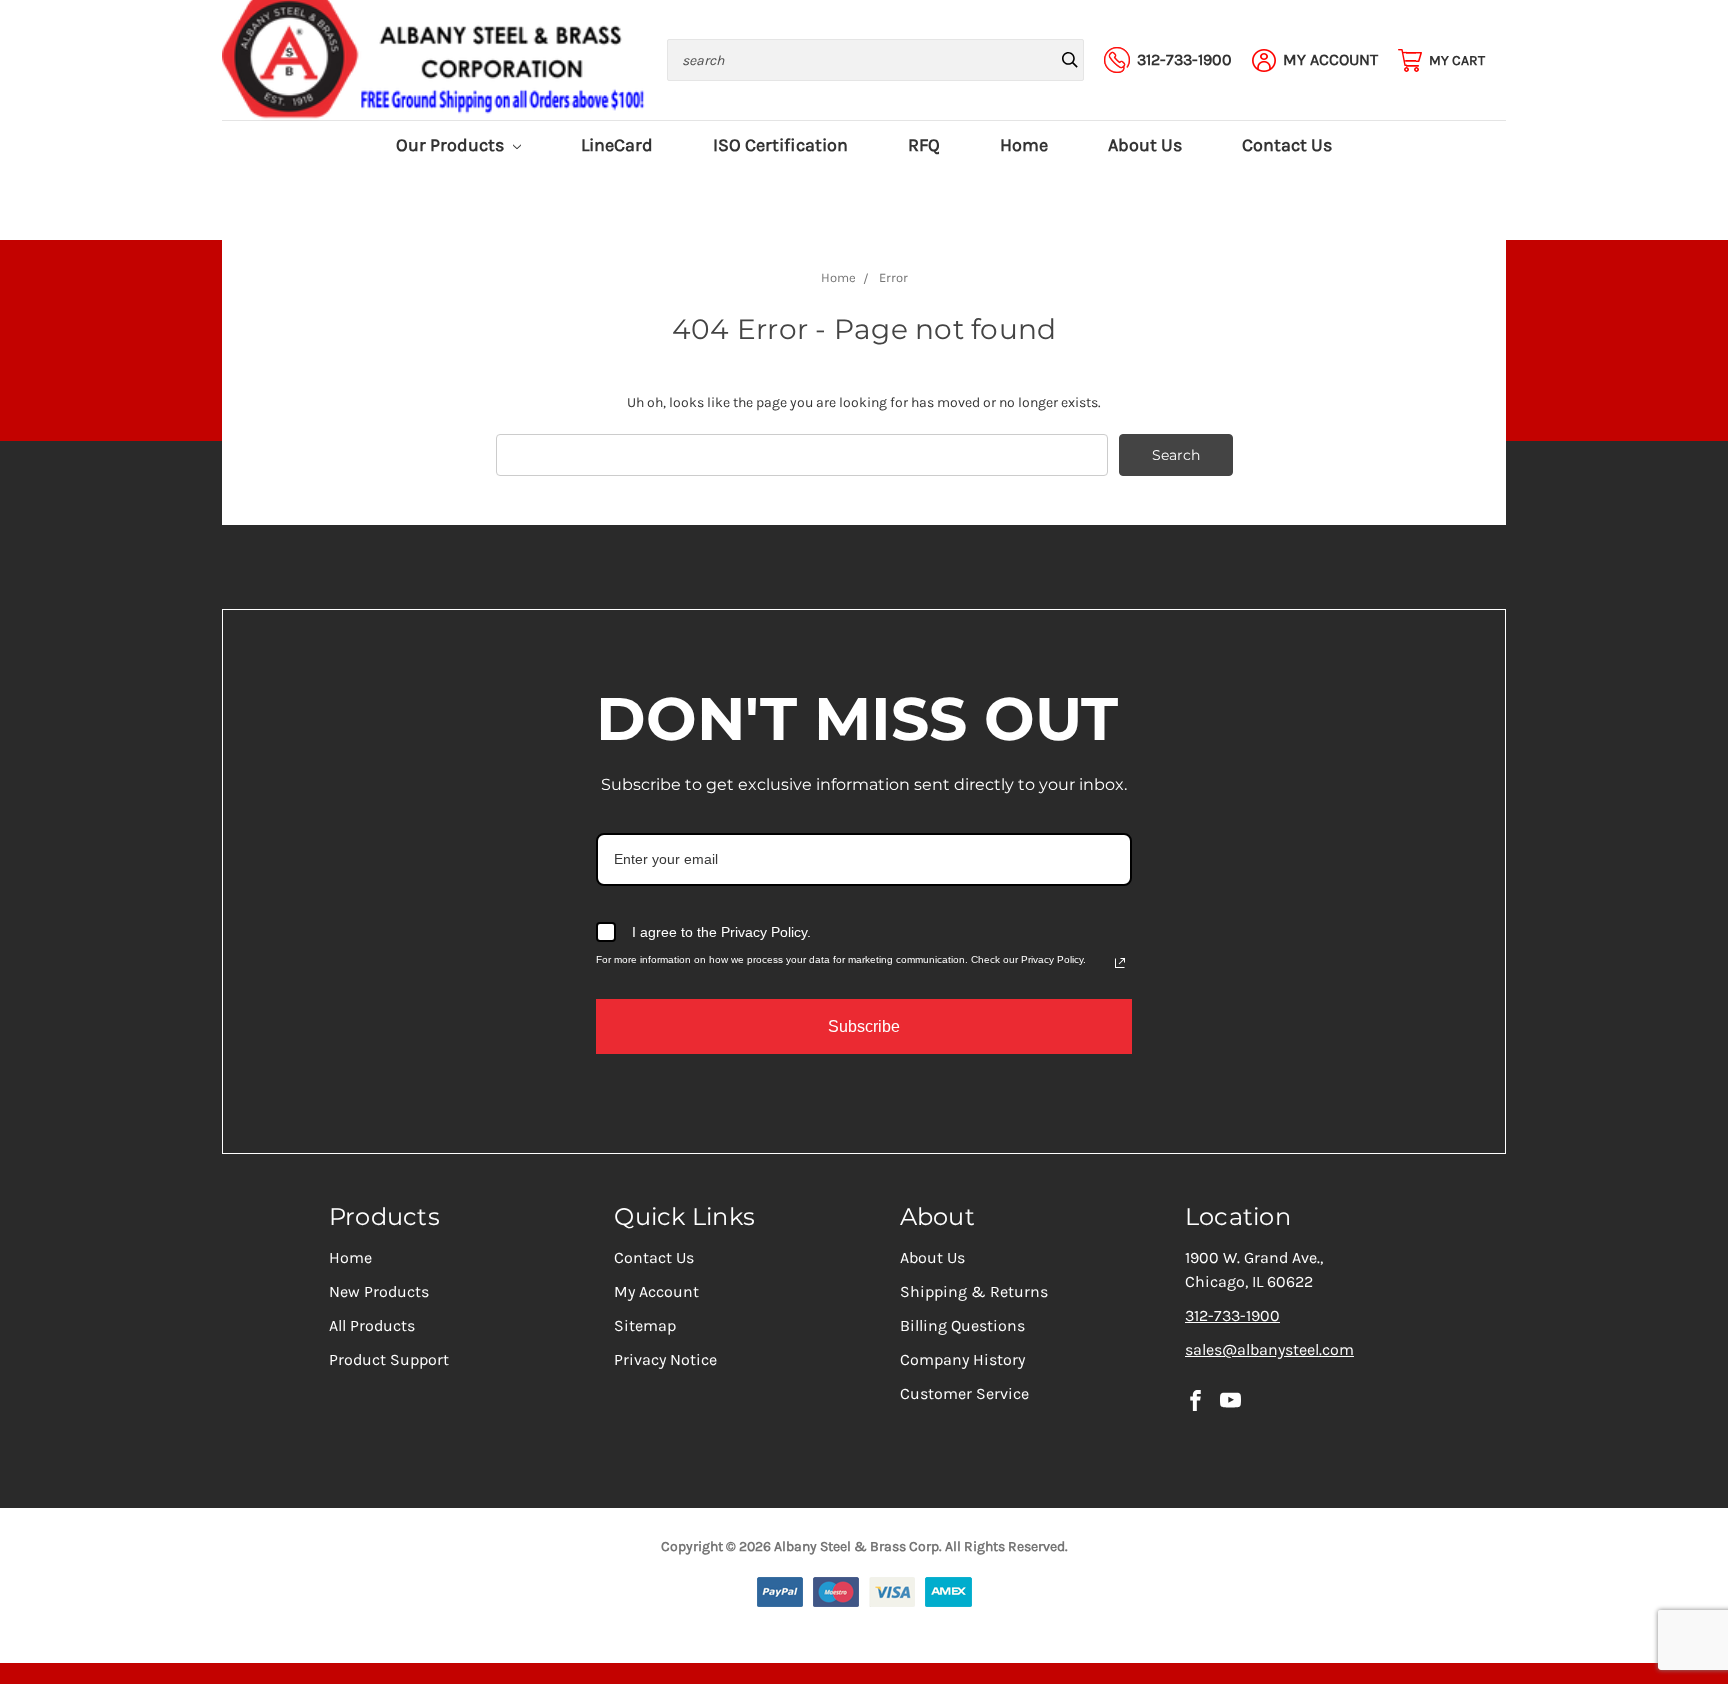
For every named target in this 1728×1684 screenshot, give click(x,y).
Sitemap (645, 1325)
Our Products (452, 145)
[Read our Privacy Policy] (1120, 963)
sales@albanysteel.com (1269, 1349)
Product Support (389, 1359)
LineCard (617, 145)
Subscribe (864, 1026)
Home (1024, 145)
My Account (656, 1291)
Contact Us (1287, 145)
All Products (372, 1325)
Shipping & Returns (974, 1291)
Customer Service (964, 1393)
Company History (962, 1359)
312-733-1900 (1232, 1315)
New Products (379, 1291)
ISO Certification (780, 145)
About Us (1145, 145)
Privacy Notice (665, 1359)
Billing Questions (962, 1325)
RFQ (924, 145)
